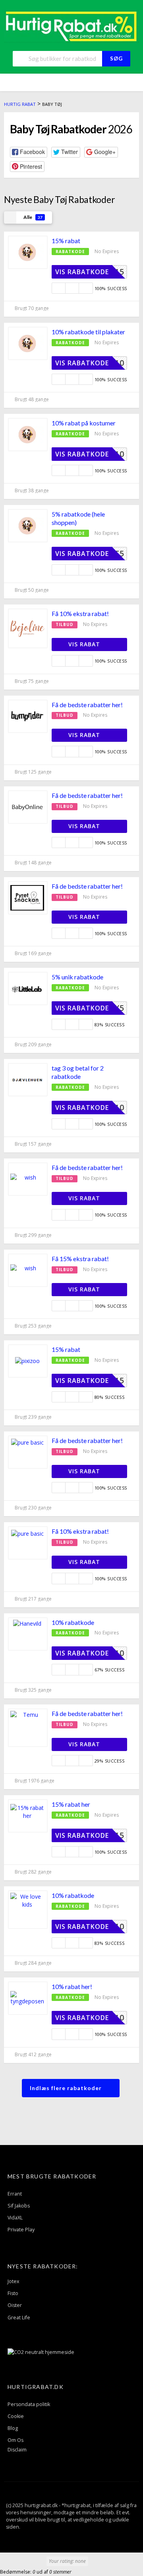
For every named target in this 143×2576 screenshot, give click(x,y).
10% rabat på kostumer (84, 423)
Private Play (21, 2230)
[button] (29, 152)
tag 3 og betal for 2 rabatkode (78, 1072)
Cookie (16, 2416)
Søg (116, 59)
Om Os (15, 2440)
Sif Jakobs (19, 2206)
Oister (15, 2305)
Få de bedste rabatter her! (87, 705)
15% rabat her (71, 1804)
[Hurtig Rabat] (71, 26)
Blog (13, 2428)
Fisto (13, 2293)
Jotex (14, 2281)
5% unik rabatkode (77, 977)
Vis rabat (85, 644)
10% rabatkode (73, 1622)
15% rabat (66, 241)
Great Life (19, 2318)
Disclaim (17, 2450)
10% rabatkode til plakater (88, 332)
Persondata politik (29, 2404)
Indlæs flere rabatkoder (67, 2088)
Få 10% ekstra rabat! (80, 613)
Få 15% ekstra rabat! (80, 1259)
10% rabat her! (72, 1986)
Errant (15, 2194)
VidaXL (15, 2218)
